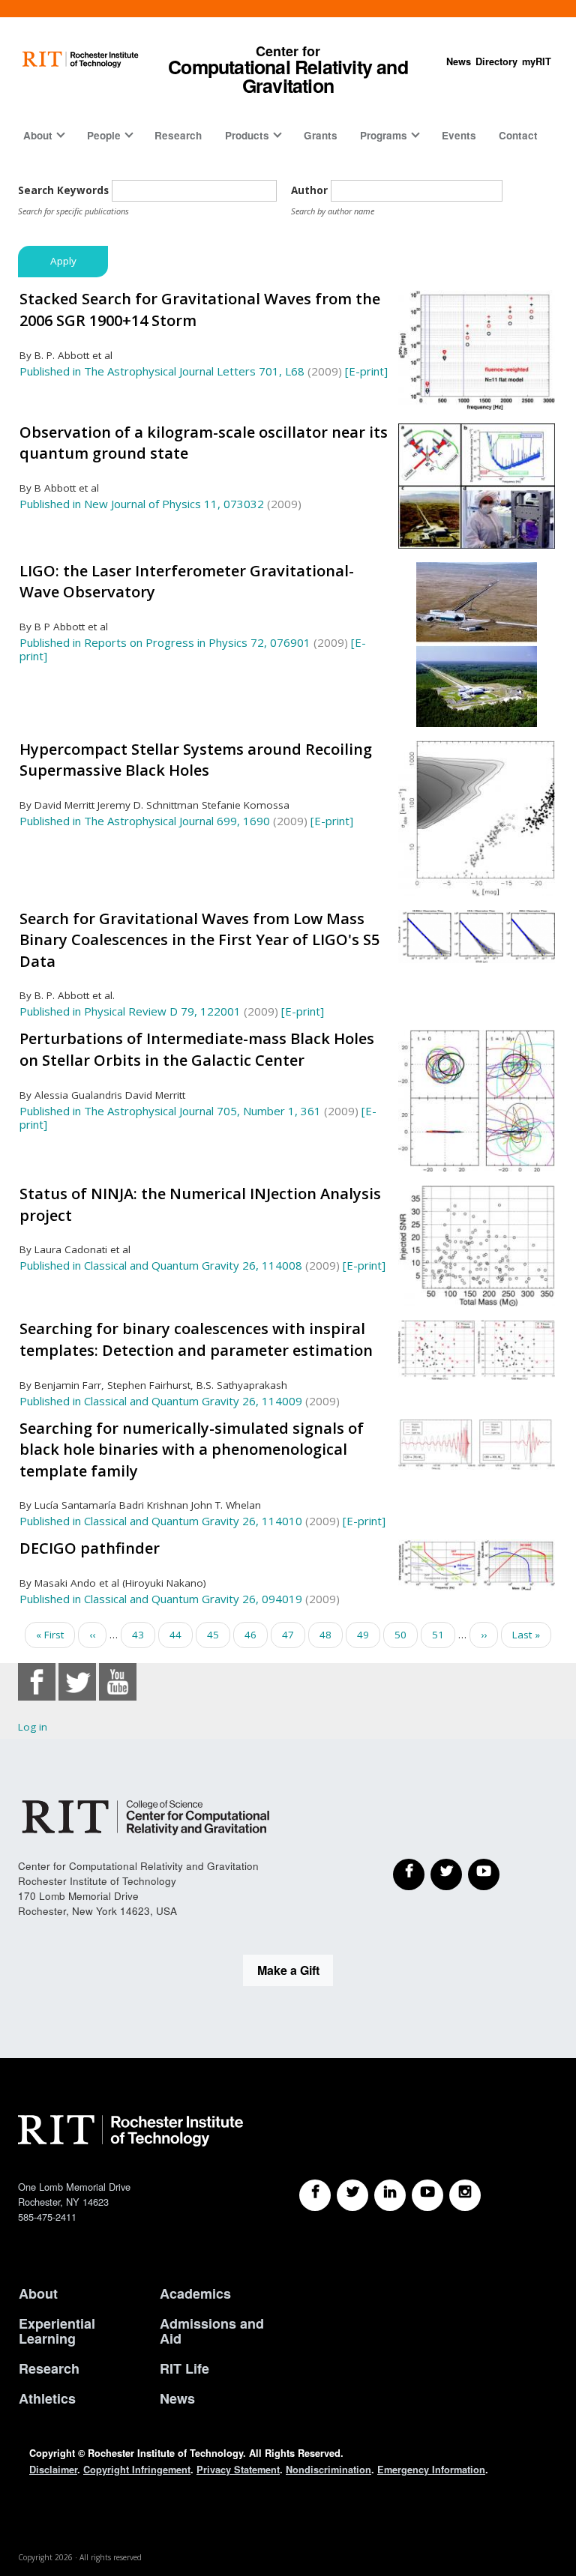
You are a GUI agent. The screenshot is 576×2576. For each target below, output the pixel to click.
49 (369, 1635)
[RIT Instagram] (465, 2195)
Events (459, 135)
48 (331, 1635)
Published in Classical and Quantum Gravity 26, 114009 (161, 1401)
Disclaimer (53, 2470)
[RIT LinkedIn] (390, 2195)
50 (406, 1635)
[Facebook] (409, 1874)
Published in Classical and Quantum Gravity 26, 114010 (161, 1521)
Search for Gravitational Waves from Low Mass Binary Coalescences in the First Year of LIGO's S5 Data (199, 940)
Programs (384, 135)
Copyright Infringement (137, 2470)
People (104, 135)
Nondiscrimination (328, 2470)
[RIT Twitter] (352, 2195)
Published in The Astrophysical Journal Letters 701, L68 (162, 371)
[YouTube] (484, 1874)
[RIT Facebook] (315, 2195)
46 (256, 1635)
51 (444, 1635)
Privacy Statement (238, 2470)
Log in (33, 1727)
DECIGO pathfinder (90, 1548)
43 (144, 1635)
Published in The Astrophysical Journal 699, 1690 (145, 821)
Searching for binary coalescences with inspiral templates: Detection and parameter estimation (196, 1339)
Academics (195, 2293)
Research (178, 135)
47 (294, 1638)
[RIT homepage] (81, 60)
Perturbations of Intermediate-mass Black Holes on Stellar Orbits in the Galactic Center (197, 1049)
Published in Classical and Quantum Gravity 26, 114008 (161, 1265)
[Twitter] (446, 1874)
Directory (496, 61)
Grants (321, 135)
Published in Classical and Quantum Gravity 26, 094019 (161, 1599)
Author (309, 190)
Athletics (47, 2398)
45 (219, 1635)
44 (181, 1635)
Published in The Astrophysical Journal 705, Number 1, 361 (170, 1111)
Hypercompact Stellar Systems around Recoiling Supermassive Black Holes (196, 760)
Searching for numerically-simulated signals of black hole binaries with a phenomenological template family (192, 1450)
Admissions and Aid (212, 2331)
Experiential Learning (57, 2331)
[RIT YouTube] (427, 2195)
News (459, 61)
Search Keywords (63, 190)
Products (247, 135)
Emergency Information (431, 2470)
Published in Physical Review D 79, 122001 (130, 1011)
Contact (518, 135)
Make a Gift (288, 1970)
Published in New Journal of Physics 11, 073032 (142, 504)
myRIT (537, 61)
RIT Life (184, 2368)
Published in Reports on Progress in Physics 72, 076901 (165, 642)
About (38, 135)
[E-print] (366, 371)
